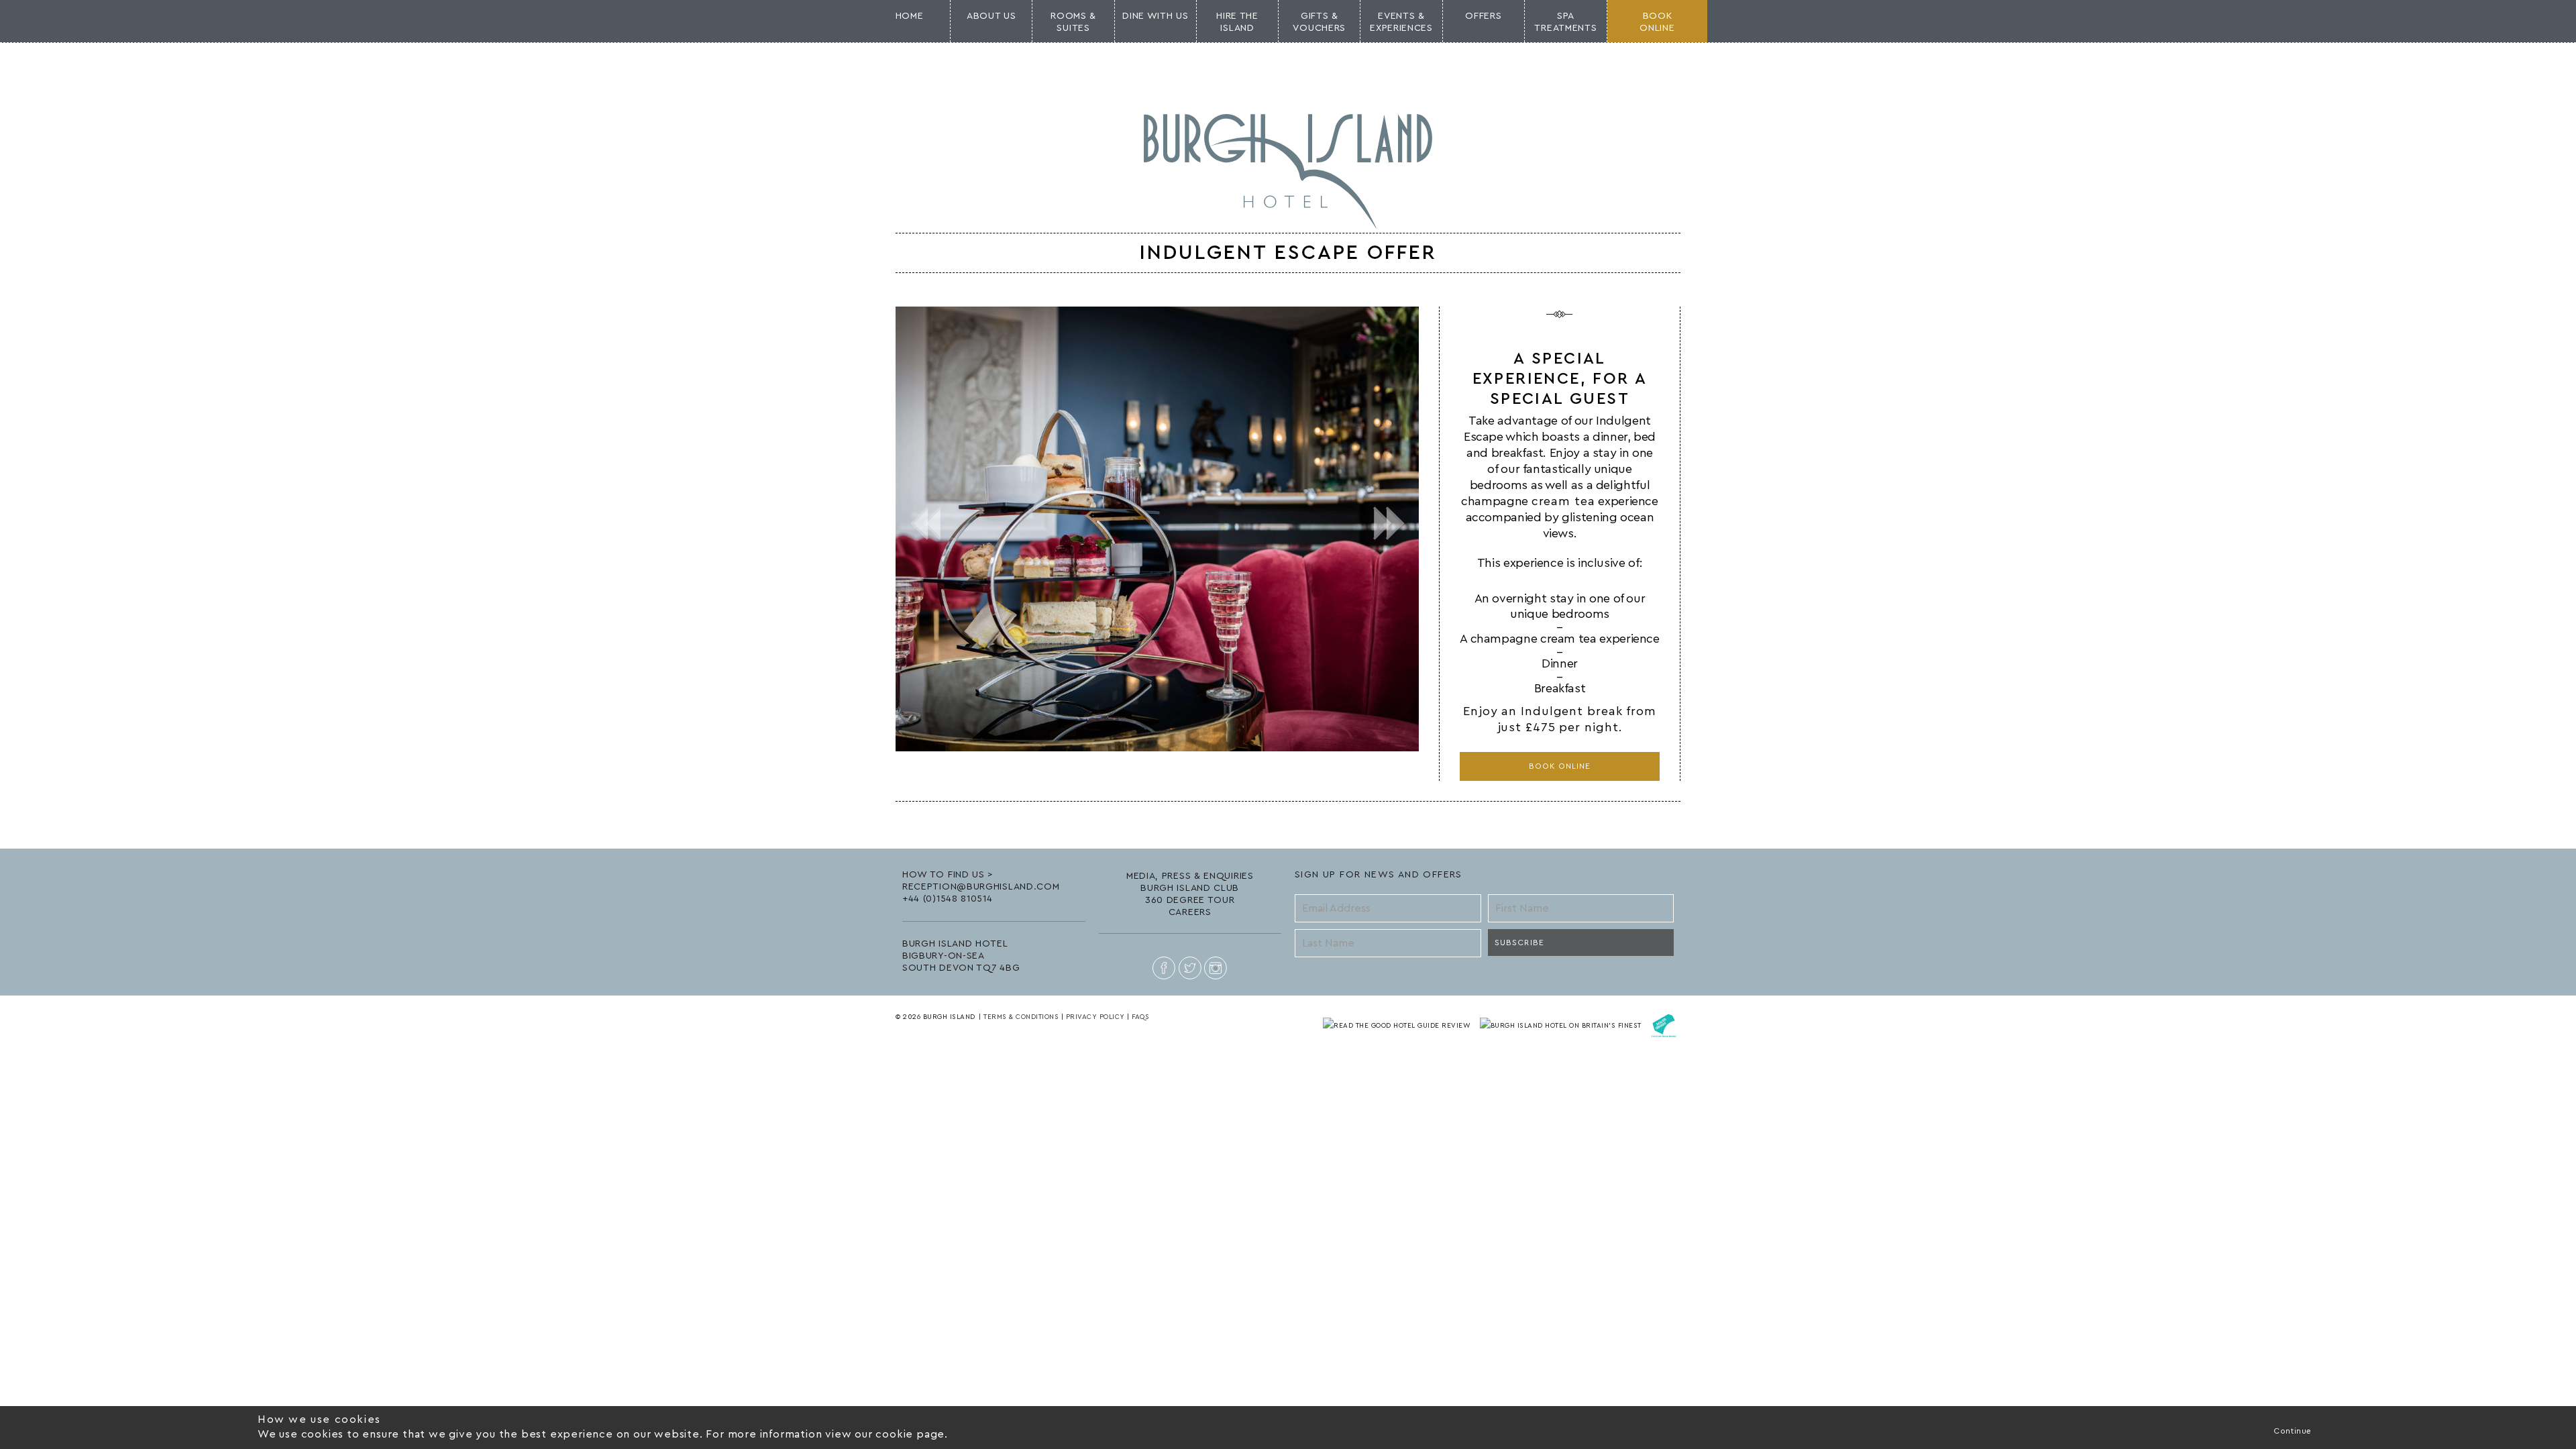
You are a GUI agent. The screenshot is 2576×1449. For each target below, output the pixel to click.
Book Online (1560, 766)
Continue (2293, 1431)
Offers (1483, 16)
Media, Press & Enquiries (1190, 876)
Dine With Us (1155, 16)
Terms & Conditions (1021, 1017)
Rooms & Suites (1073, 22)
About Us (991, 16)
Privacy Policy (1095, 1017)
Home (910, 16)
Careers (1190, 912)
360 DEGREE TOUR (1190, 900)
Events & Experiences (1401, 22)
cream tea (1563, 501)
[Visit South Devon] (1664, 1025)
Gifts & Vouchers (1319, 22)
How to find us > (948, 875)
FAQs (1140, 1017)
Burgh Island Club (1190, 888)
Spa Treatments (1565, 22)
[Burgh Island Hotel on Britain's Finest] (1562, 1025)
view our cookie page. (887, 1434)
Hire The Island (1237, 22)
